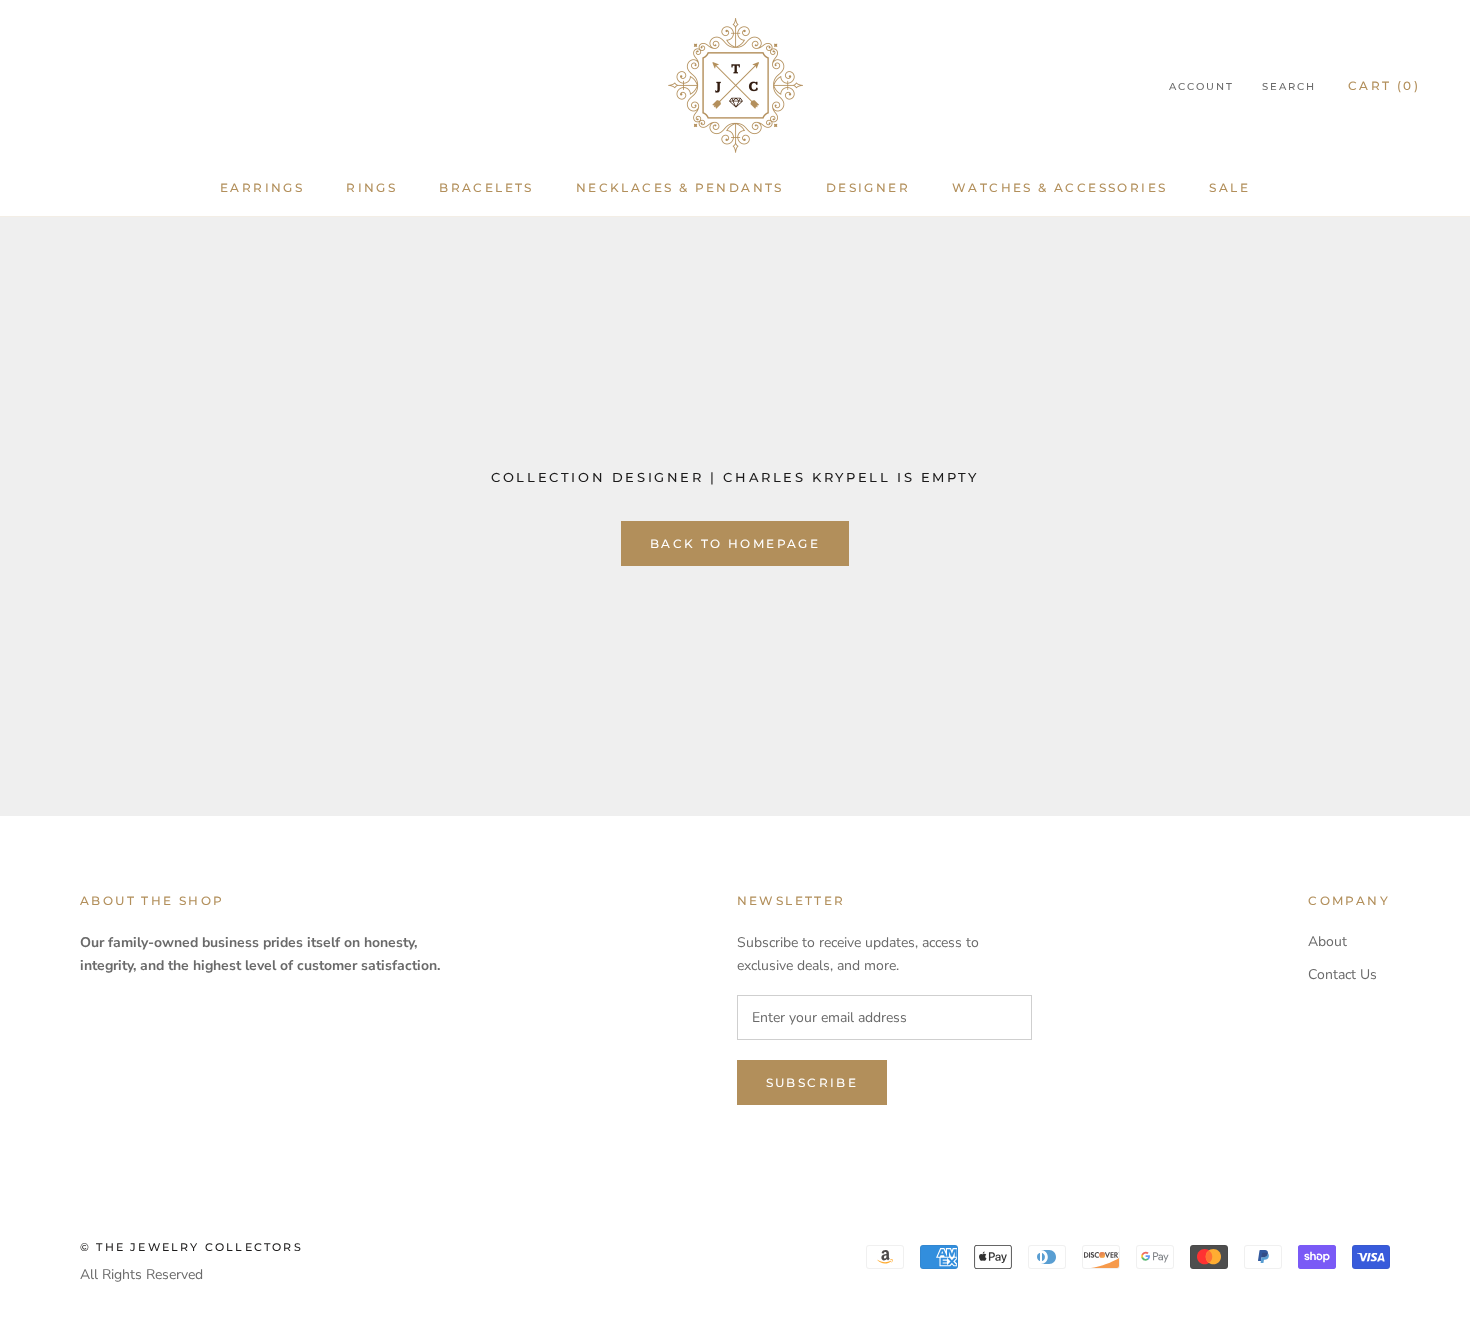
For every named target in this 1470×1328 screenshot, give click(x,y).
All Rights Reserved (141, 1274)
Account (1201, 86)
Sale (1229, 187)
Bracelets (486, 187)
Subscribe (812, 1082)
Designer (868, 187)
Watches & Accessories (1059, 187)
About (1327, 941)
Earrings (262, 187)
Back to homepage (735, 543)
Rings (371, 187)
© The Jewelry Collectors (191, 1247)
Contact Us (1342, 974)
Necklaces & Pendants (680, 187)
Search (1289, 86)
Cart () (1384, 85)
